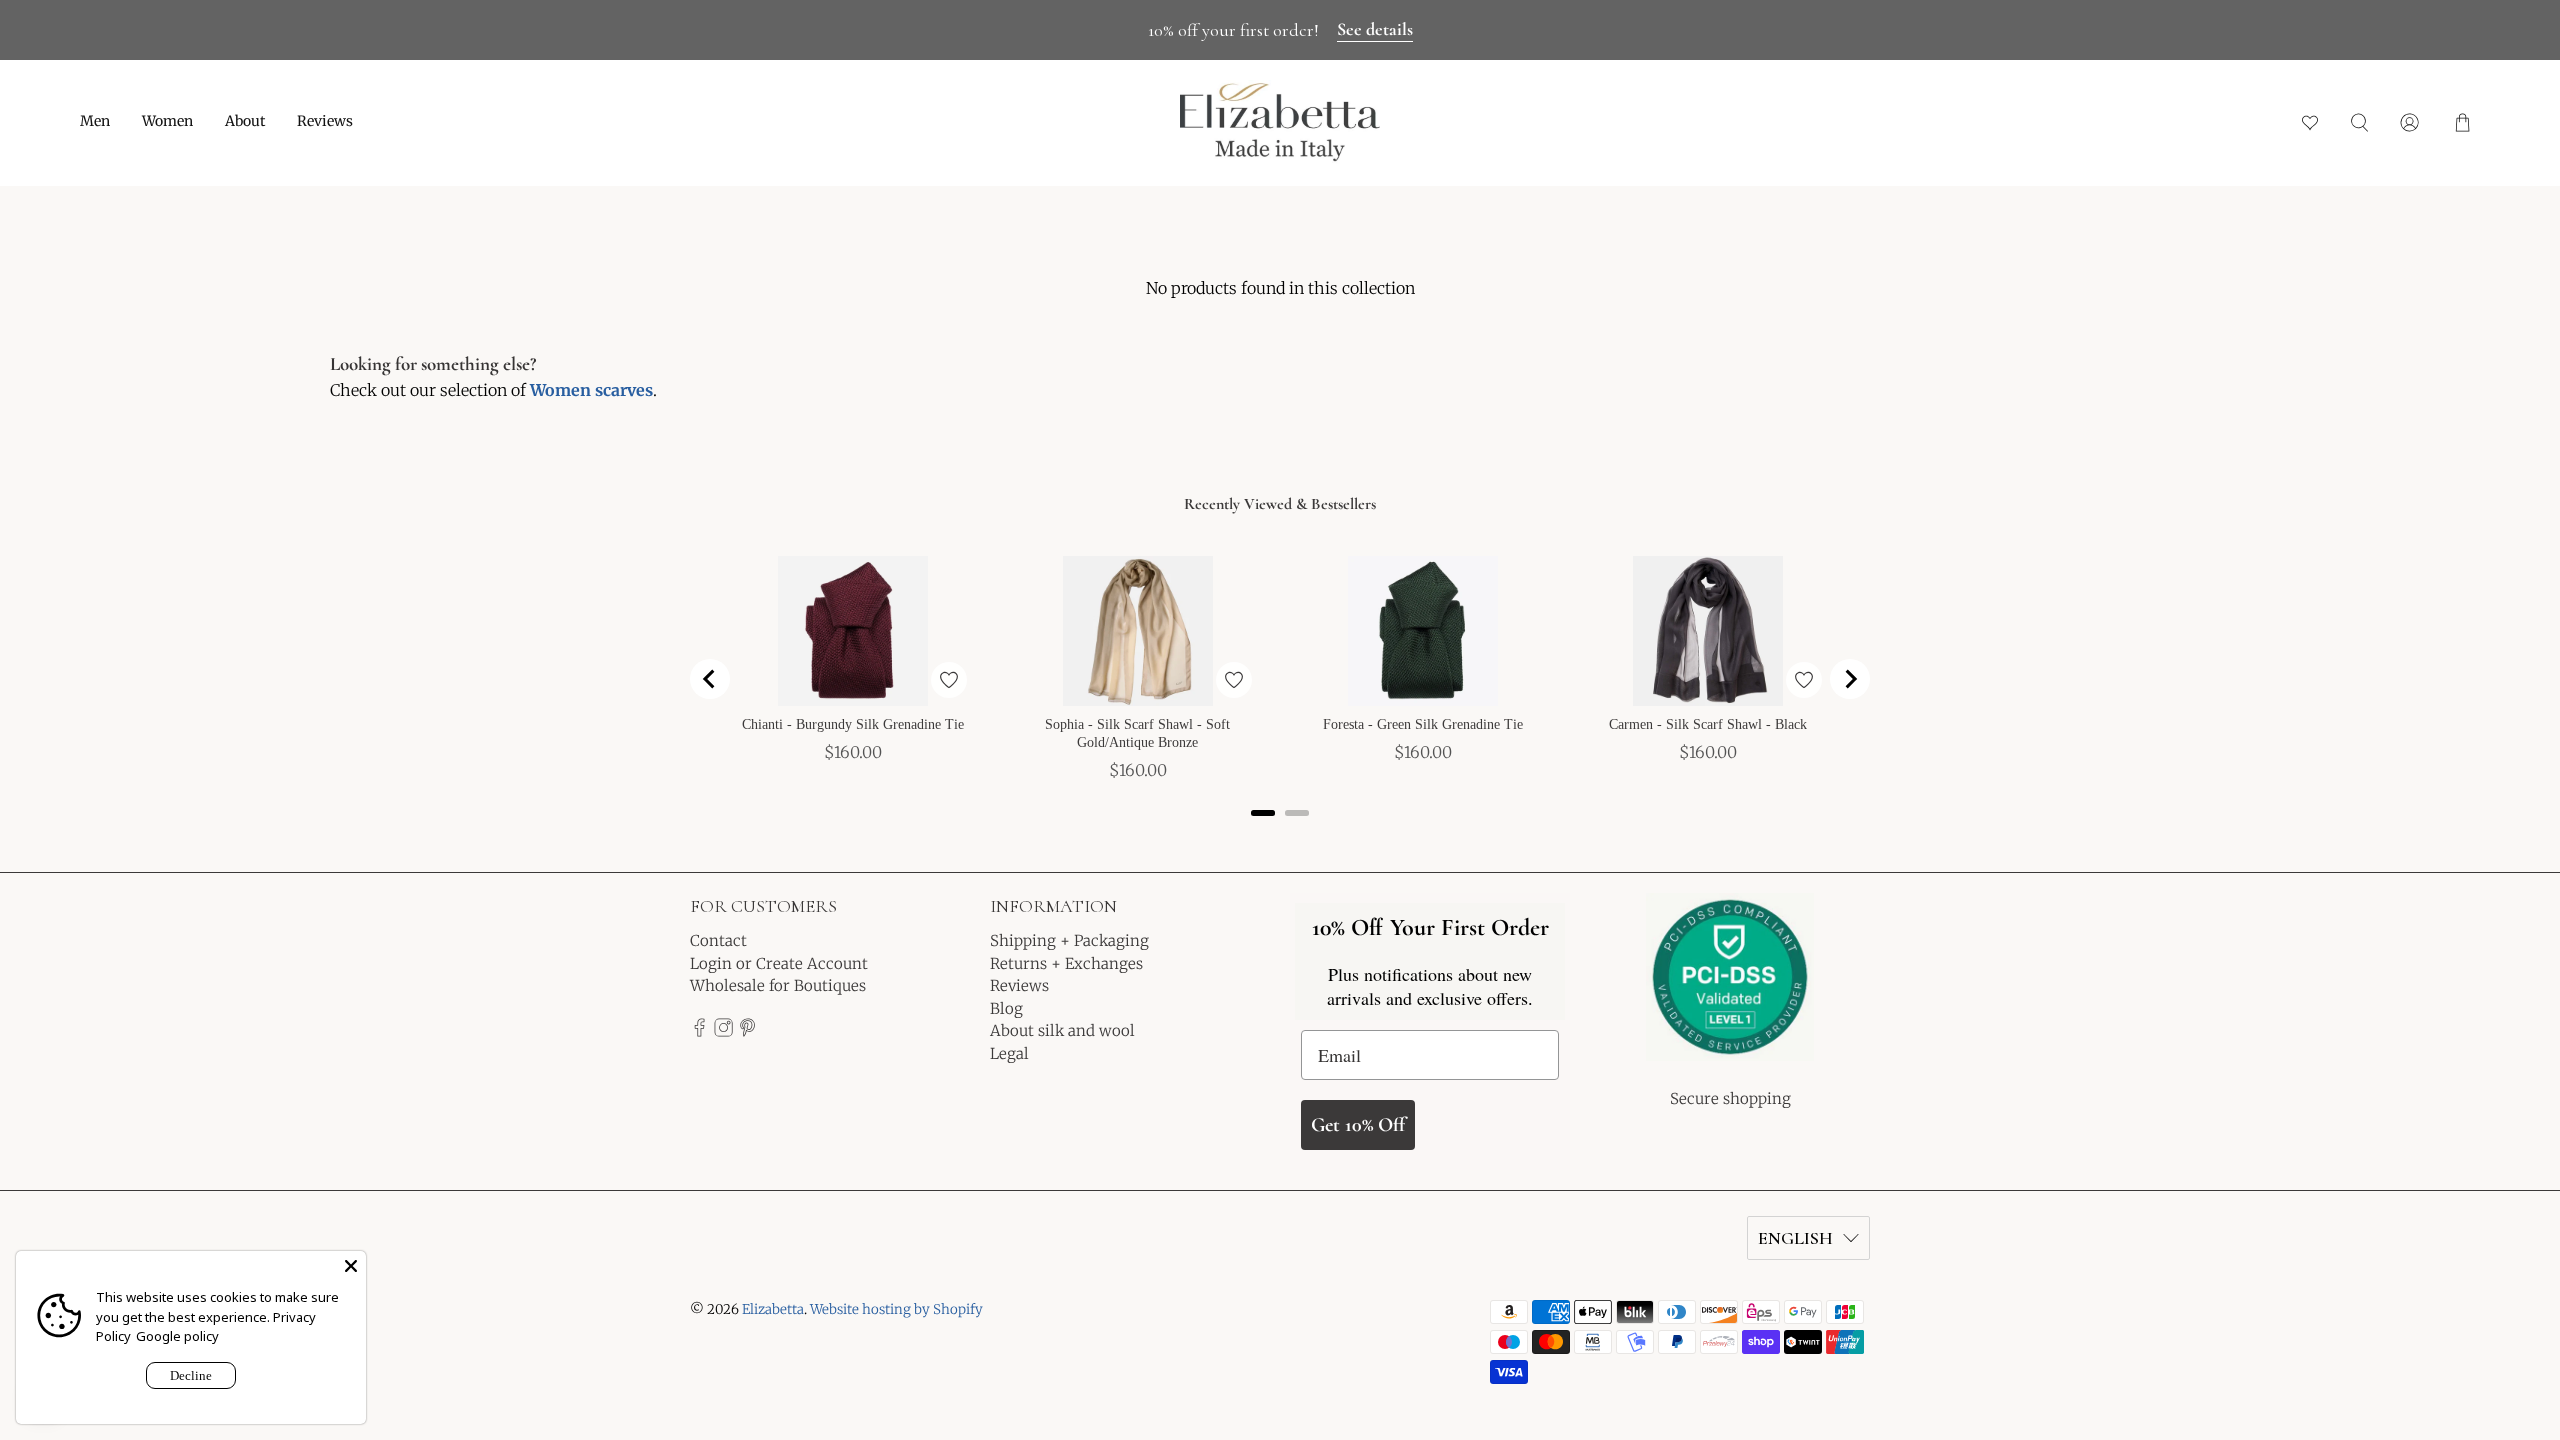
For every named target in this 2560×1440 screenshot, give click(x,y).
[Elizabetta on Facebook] (699, 1031)
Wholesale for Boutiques (778, 985)
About (245, 121)
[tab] (1263, 813)
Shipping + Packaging (1069, 940)
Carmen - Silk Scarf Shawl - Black (1708, 724)
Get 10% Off (1358, 1125)
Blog (1006, 1008)
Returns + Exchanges (1066, 963)
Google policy (177, 1336)
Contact (718, 940)
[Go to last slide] (710, 679)
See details (1375, 29)
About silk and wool (1062, 1030)
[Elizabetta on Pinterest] (747, 1031)
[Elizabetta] (1730, 990)
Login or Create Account (779, 963)
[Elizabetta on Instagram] (723, 1031)
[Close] (351, 1266)
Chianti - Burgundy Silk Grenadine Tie (853, 724)
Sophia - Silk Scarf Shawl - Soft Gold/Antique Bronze (1137, 733)
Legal (1009, 1053)
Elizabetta (773, 1309)
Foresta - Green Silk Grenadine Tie (1423, 724)
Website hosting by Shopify (896, 1309)
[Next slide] (1850, 679)
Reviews (325, 121)
